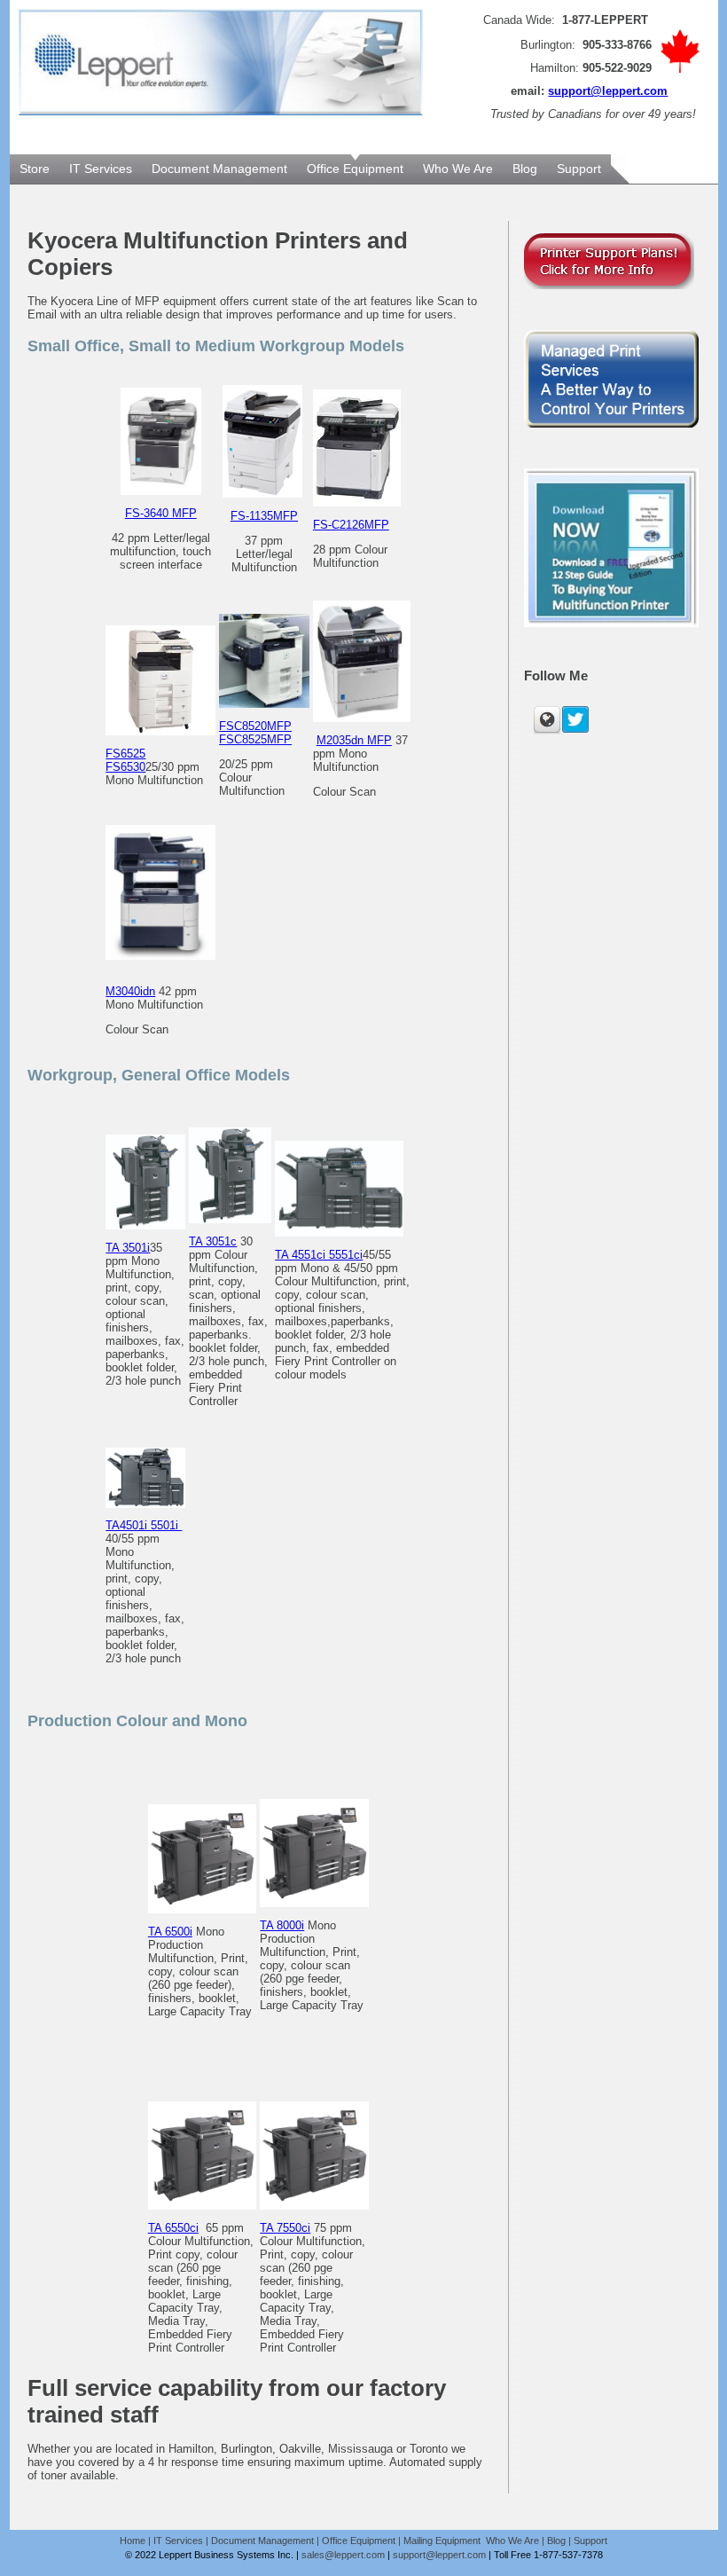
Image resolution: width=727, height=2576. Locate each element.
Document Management (262, 2541)
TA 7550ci (285, 2228)
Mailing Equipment (443, 2541)
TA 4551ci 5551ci (319, 1255)
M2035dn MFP (354, 740)
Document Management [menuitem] (219, 169)
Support (590, 2541)
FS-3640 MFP (161, 513)
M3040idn (130, 991)
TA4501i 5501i (144, 1525)
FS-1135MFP (264, 516)
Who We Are (512, 2541)
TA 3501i (128, 1248)
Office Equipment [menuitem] (355, 169)
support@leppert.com (608, 91)
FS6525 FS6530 (125, 760)
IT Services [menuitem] (101, 169)
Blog (556, 2541)
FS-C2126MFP (351, 525)
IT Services (178, 2541)
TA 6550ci (173, 2228)
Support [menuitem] (579, 169)
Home (133, 2541)
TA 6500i (170, 1932)
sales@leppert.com (343, 2555)
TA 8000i (282, 1925)
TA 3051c (213, 1241)
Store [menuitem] (35, 169)
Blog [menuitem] (525, 169)
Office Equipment (359, 2541)
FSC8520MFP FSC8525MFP (255, 733)
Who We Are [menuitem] (458, 169)
